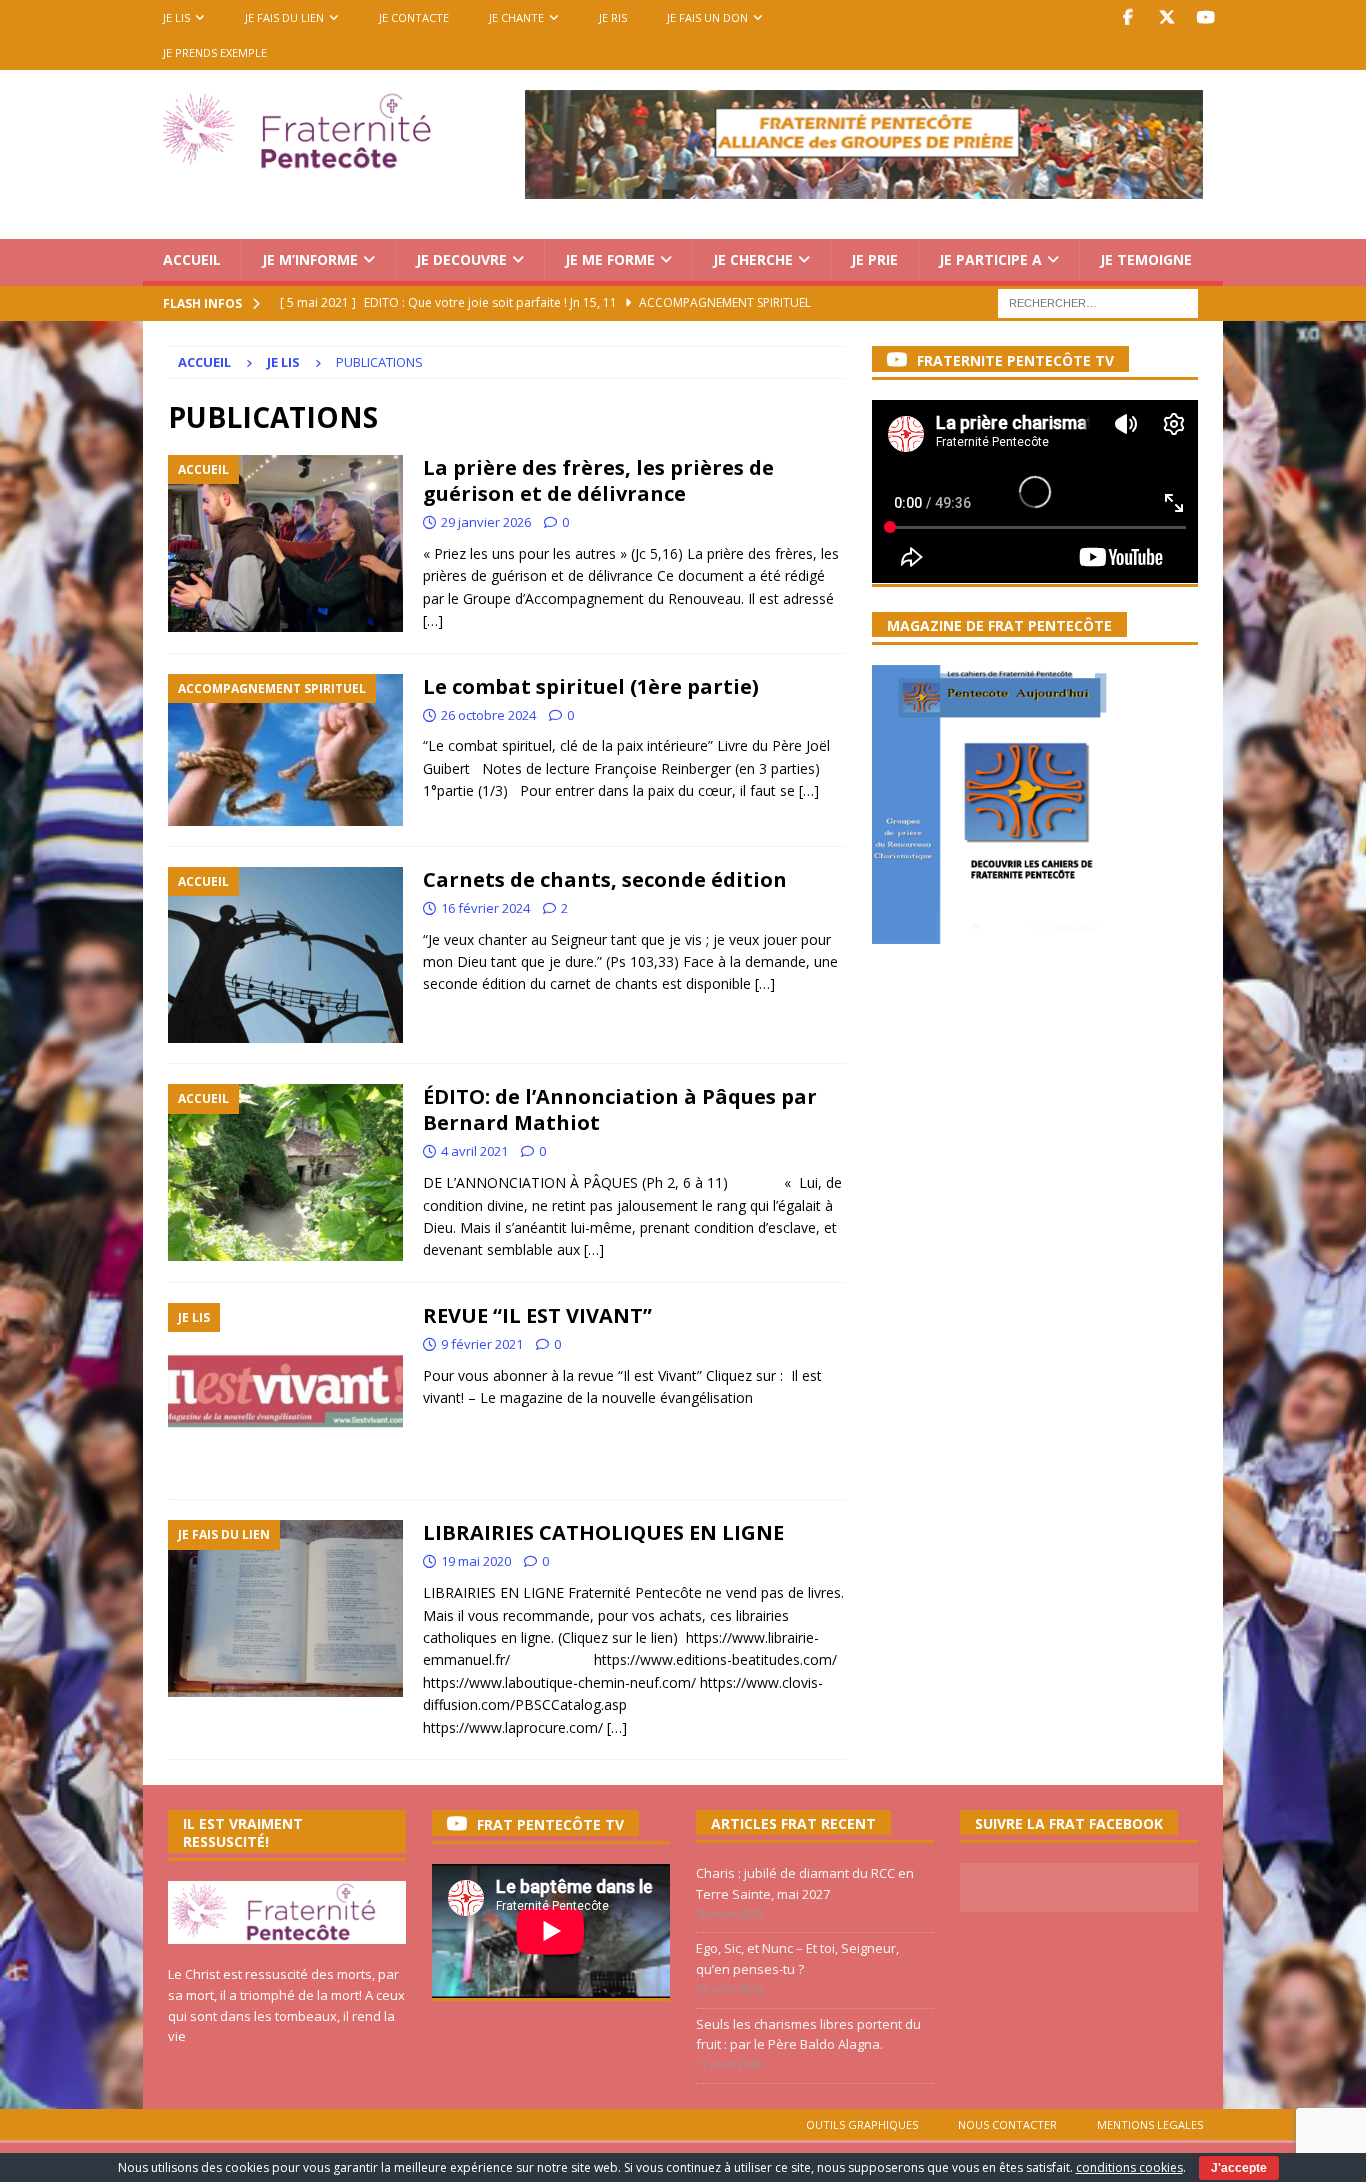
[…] (433, 620)
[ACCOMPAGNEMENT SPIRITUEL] (285, 750)
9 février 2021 (482, 1344)
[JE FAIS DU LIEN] (285, 1608)
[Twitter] (1166, 17)
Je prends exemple (215, 52)
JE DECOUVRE (461, 259)
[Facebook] (1127, 17)
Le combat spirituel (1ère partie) (591, 686)
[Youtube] (1205, 17)
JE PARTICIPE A (990, 259)
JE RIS (613, 17)
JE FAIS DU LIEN (284, 17)
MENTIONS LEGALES (1150, 2124)
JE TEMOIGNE (1146, 259)
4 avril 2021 (474, 1151)
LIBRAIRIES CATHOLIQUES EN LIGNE (603, 1532)
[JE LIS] (285, 1391)
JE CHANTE (516, 17)
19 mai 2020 (476, 1561)
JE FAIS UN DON (707, 17)
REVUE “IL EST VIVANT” (537, 1315)
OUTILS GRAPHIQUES (862, 2124)
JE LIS (176, 17)
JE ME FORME (610, 259)
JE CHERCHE (753, 259)
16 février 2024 (485, 908)
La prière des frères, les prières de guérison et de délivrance (598, 480)
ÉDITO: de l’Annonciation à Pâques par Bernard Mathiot (620, 1109)
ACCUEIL (192, 259)
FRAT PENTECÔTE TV (550, 1824)
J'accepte (1239, 2168)
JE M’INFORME (310, 259)
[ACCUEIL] (285, 543)
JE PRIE (874, 259)
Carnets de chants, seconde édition (605, 879)
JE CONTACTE (414, 17)
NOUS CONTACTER (1007, 2124)
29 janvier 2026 (486, 522)
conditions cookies (1129, 2167)
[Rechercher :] (1098, 301)
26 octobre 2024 (488, 715)
